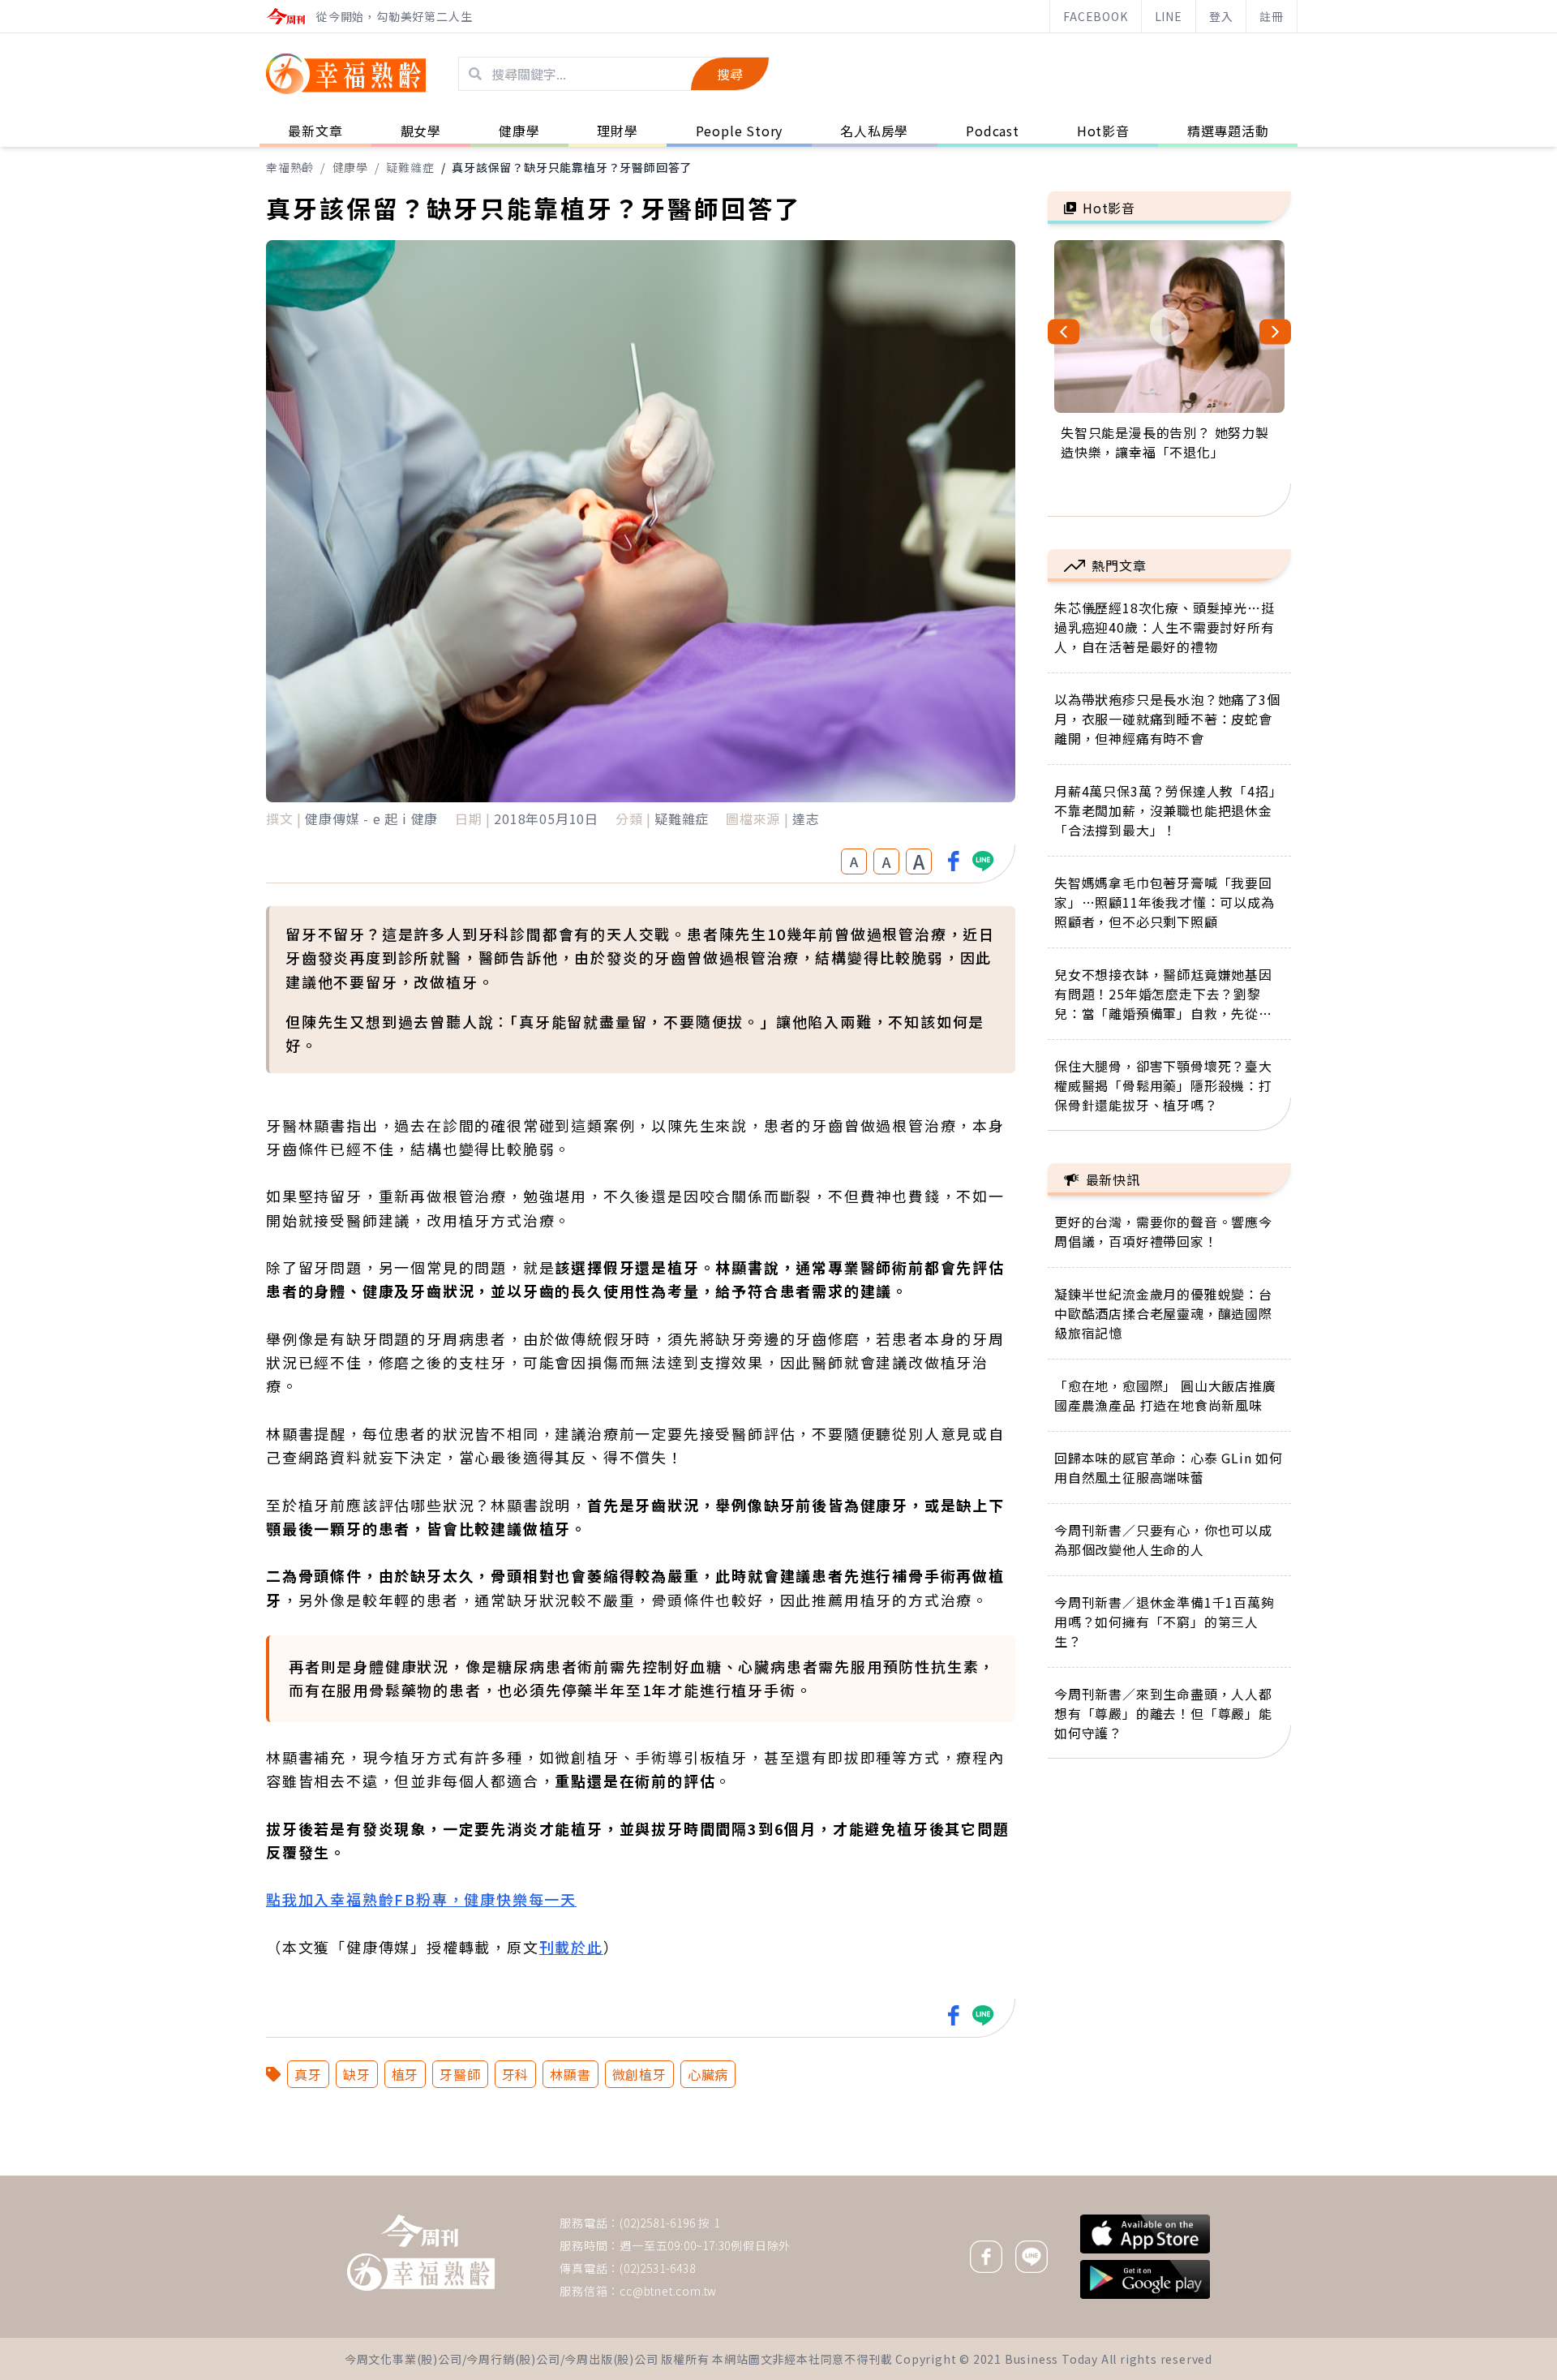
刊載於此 (571, 1947)
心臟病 (708, 2074)
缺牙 (357, 2074)
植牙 (405, 2074)
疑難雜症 (410, 167)
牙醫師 (460, 2074)
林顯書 (570, 2074)
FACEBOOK (1095, 16)
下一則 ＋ (1089, 2175)
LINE (1169, 16)
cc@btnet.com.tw (668, 2291)
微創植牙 (639, 2074)
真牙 (308, 2074)
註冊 (1272, 16)
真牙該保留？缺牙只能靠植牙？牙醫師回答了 (572, 167)
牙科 (516, 2074)
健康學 (350, 167)
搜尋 (730, 74)
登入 (1221, 16)
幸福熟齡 (290, 167)
